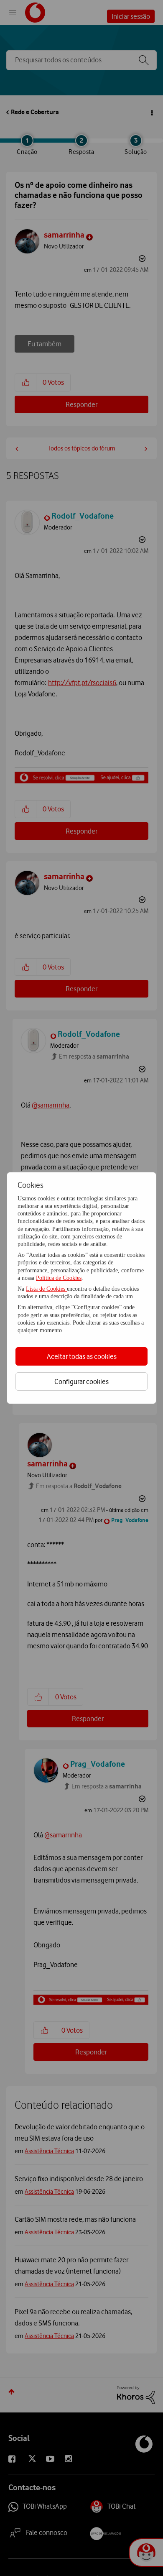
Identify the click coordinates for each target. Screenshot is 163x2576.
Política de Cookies (59, 1278)
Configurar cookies (81, 1381)
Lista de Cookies (46, 1289)
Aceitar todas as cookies (82, 1356)
